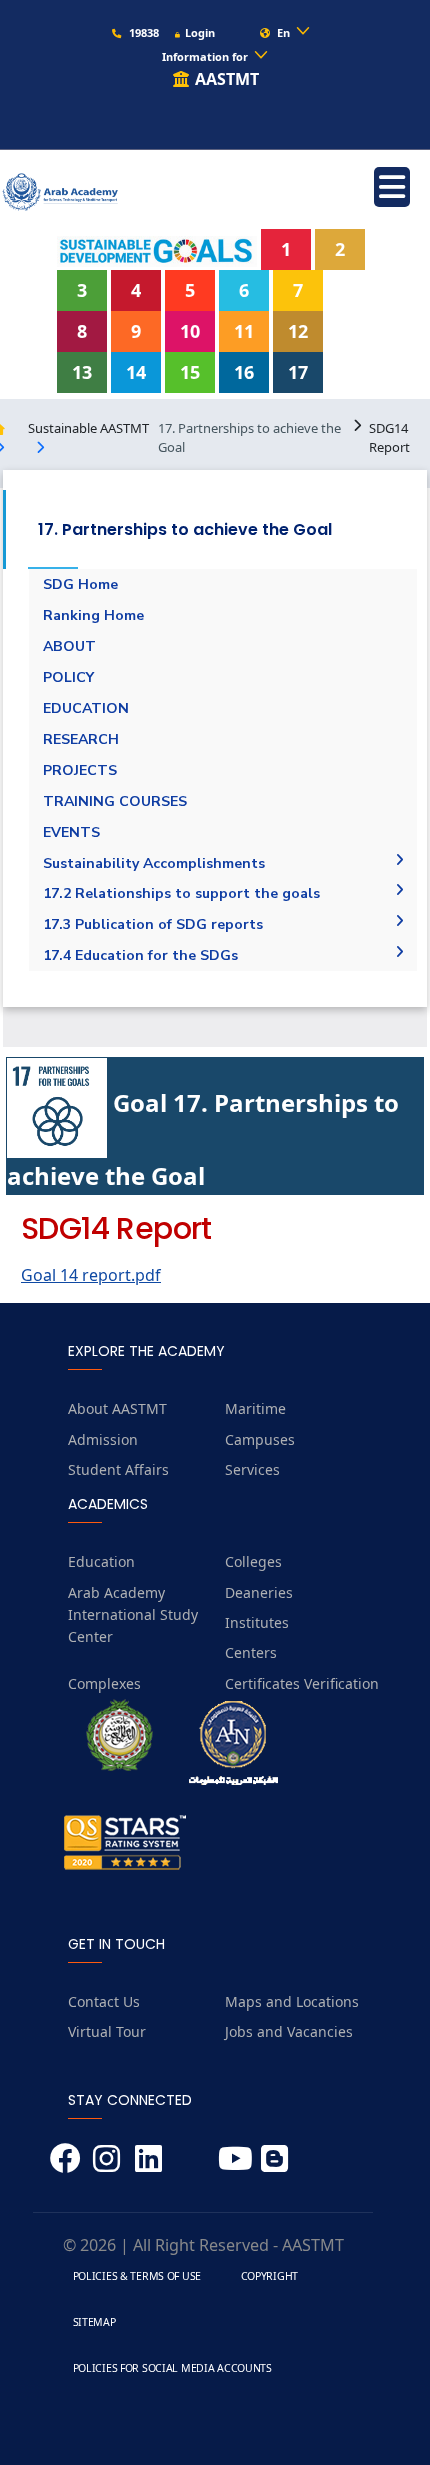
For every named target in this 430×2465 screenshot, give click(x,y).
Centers (251, 1652)
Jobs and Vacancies (289, 2031)
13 (82, 372)
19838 (142, 32)
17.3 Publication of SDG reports (153, 924)
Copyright (269, 2276)
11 (244, 331)
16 (244, 372)
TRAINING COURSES (115, 801)
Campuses (260, 1439)
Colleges (253, 1561)
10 (190, 331)
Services (252, 1469)
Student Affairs (118, 1469)
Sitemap (94, 2322)
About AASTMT (117, 1408)
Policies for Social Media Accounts (172, 2368)
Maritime (255, 1408)
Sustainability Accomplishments (154, 863)
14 (136, 372)
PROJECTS (80, 770)
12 (298, 331)
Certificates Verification (302, 1683)
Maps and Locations (292, 2001)
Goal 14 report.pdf (91, 1275)
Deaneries (259, 1592)
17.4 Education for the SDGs (140, 955)
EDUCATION (86, 708)
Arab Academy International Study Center (133, 1615)
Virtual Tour (107, 2031)
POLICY (68, 677)
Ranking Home (93, 615)
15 (190, 372)
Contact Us (104, 2001)
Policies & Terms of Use (137, 2276)
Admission (103, 1439)
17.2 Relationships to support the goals (181, 893)
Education (101, 1561)
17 (298, 372)
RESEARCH (81, 739)
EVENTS (71, 832)
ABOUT (69, 646)
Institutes (257, 1622)
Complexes (104, 1683)
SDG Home (80, 584)
